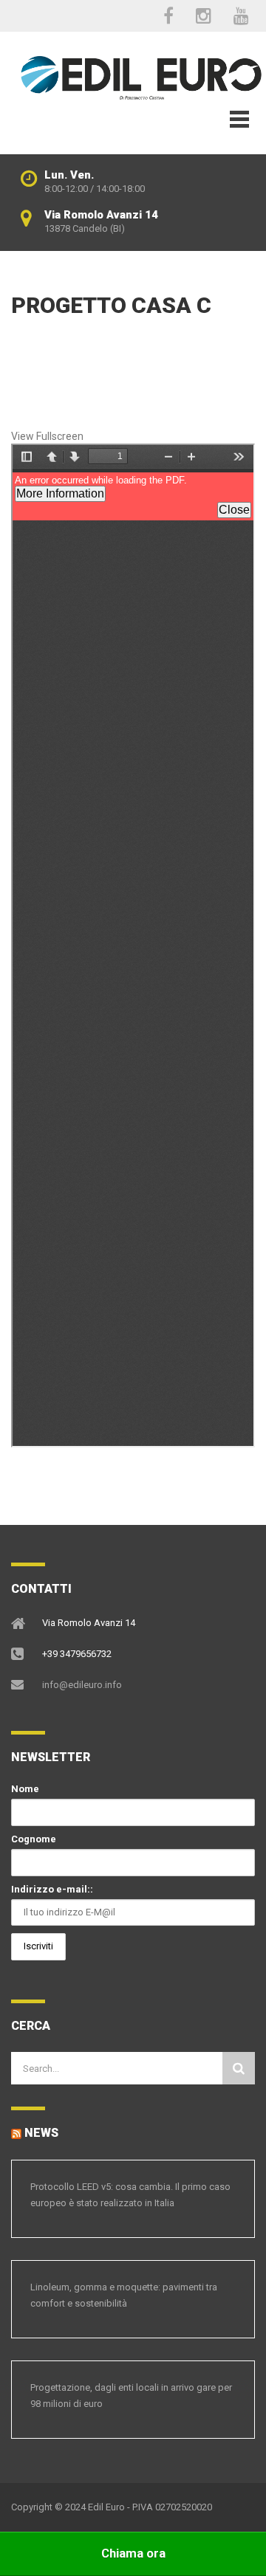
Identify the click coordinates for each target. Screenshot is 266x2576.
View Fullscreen (47, 436)
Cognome (34, 1839)
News (41, 2133)
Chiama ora (133, 2553)
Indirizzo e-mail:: (52, 1889)
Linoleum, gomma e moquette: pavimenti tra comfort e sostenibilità (124, 2295)
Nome (25, 1789)
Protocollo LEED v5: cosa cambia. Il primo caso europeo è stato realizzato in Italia (130, 2195)
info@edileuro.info (82, 1685)
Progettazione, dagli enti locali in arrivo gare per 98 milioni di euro (131, 2396)
